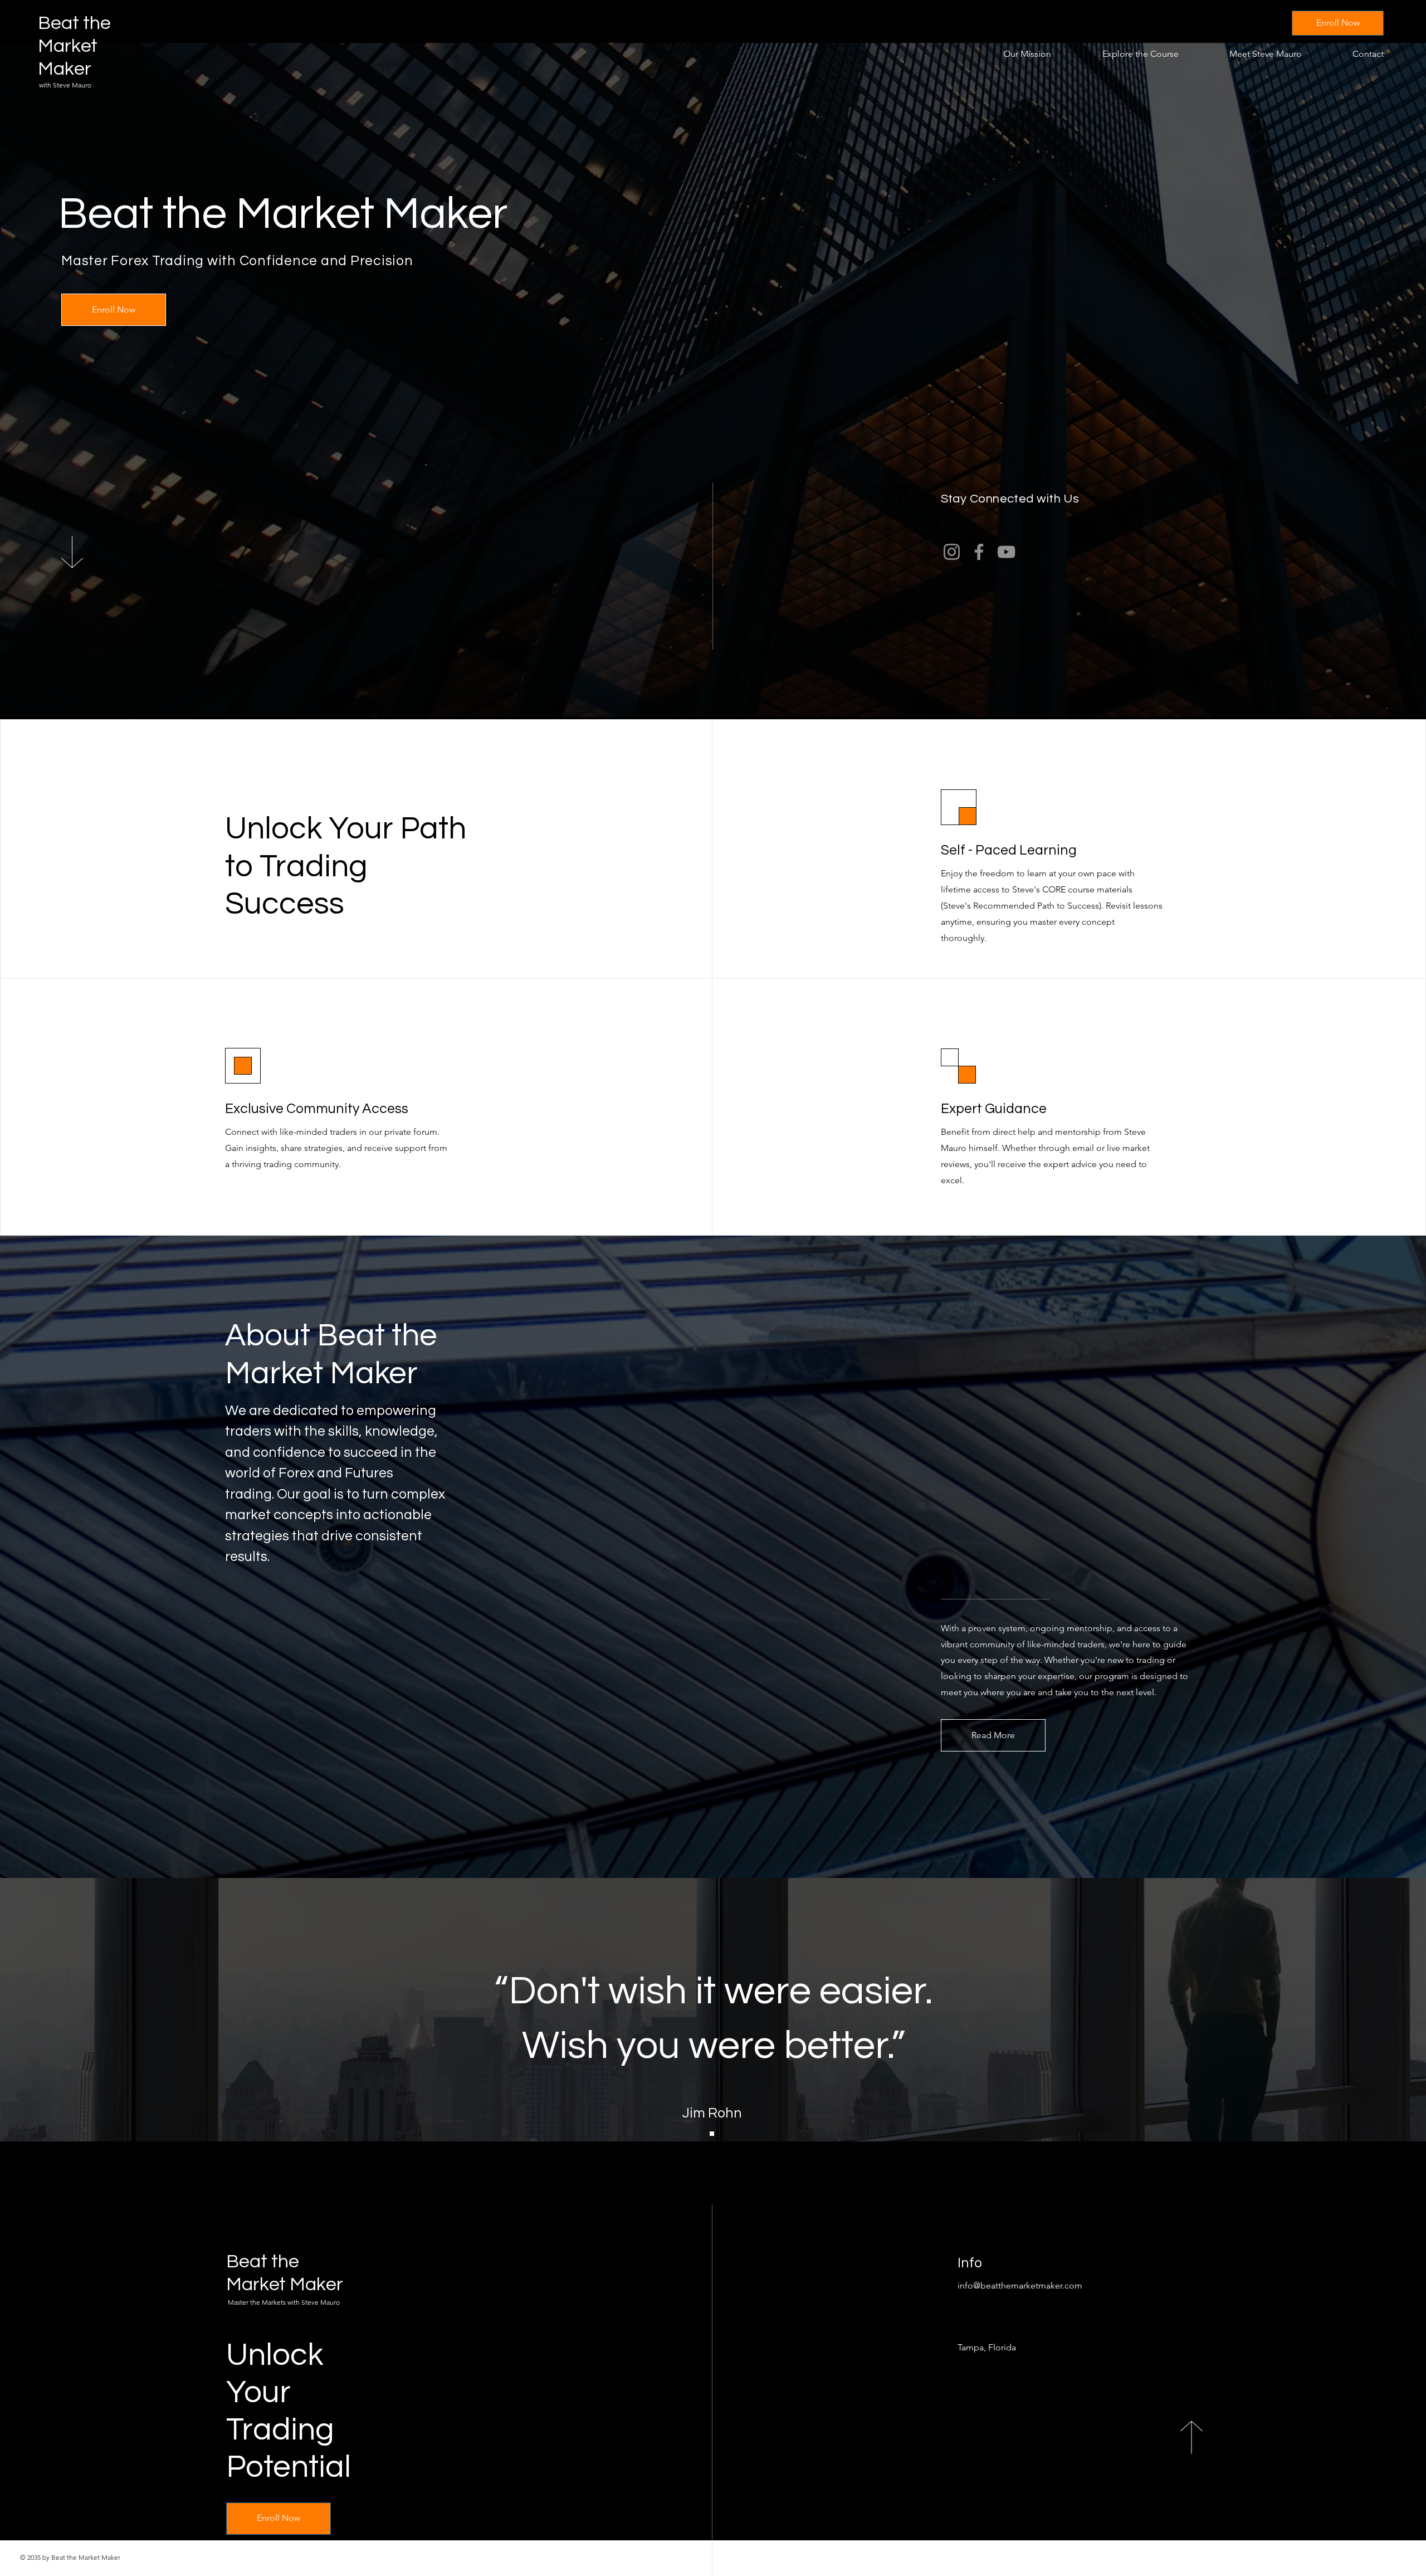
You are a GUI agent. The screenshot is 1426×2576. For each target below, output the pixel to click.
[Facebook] (979, 552)
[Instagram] (952, 552)
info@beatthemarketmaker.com (1020, 2285)
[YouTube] (1006, 552)
